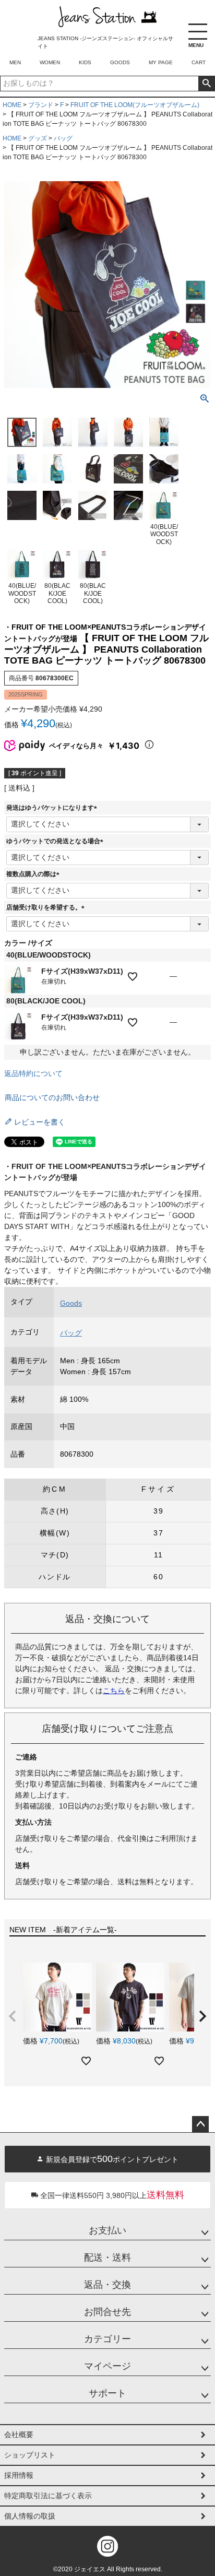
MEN (15, 62)
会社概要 (19, 2435)
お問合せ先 (107, 2312)
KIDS (85, 62)
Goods (71, 1303)
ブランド (41, 105)
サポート (107, 2393)
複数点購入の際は (34, 874)
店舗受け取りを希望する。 (47, 907)
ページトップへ (200, 2124)
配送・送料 (107, 2258)
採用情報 (19, 2475)
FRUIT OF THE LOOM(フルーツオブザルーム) (135, 105)
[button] (13, 2016)
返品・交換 (107, 2285)
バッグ (63, 138)
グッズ (38, 138)
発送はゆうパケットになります (53, 808)
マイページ (107, 2366)
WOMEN (50, 62)
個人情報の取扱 (30, 2516)
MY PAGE (161, 62)
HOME (12, 105)
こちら (114, 1691)
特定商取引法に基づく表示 (48, 2496)
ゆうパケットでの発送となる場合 (56, 841)
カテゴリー (107, 2339)
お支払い (107, 2230)
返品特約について (33, 1073)
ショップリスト (30, 2455)
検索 (206, 84)
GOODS (120, 62)
